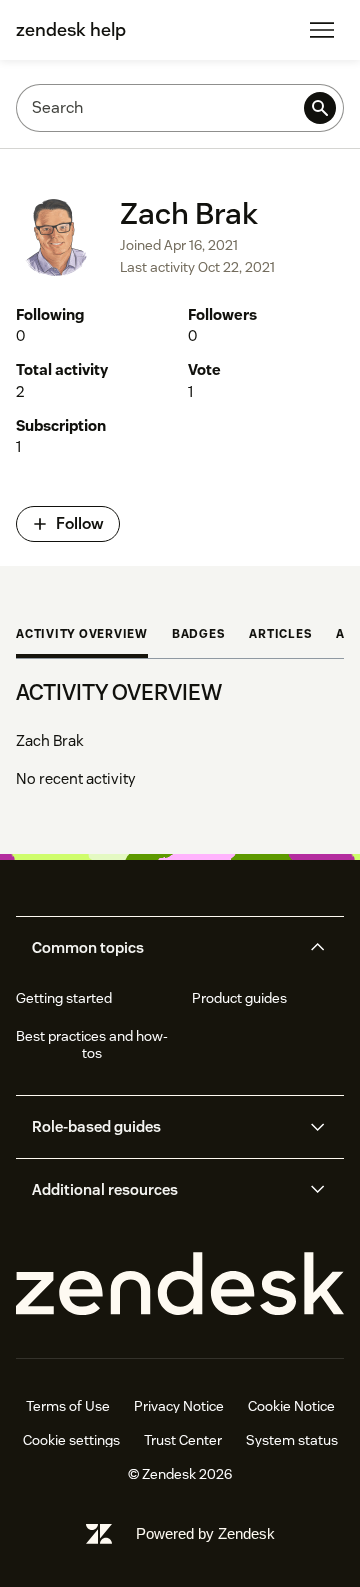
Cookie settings (71, 1440)
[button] (163, 948)
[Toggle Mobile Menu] (322, 30)
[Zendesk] (180, 1284)
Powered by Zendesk (205, 1533)
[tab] (82, 636)
